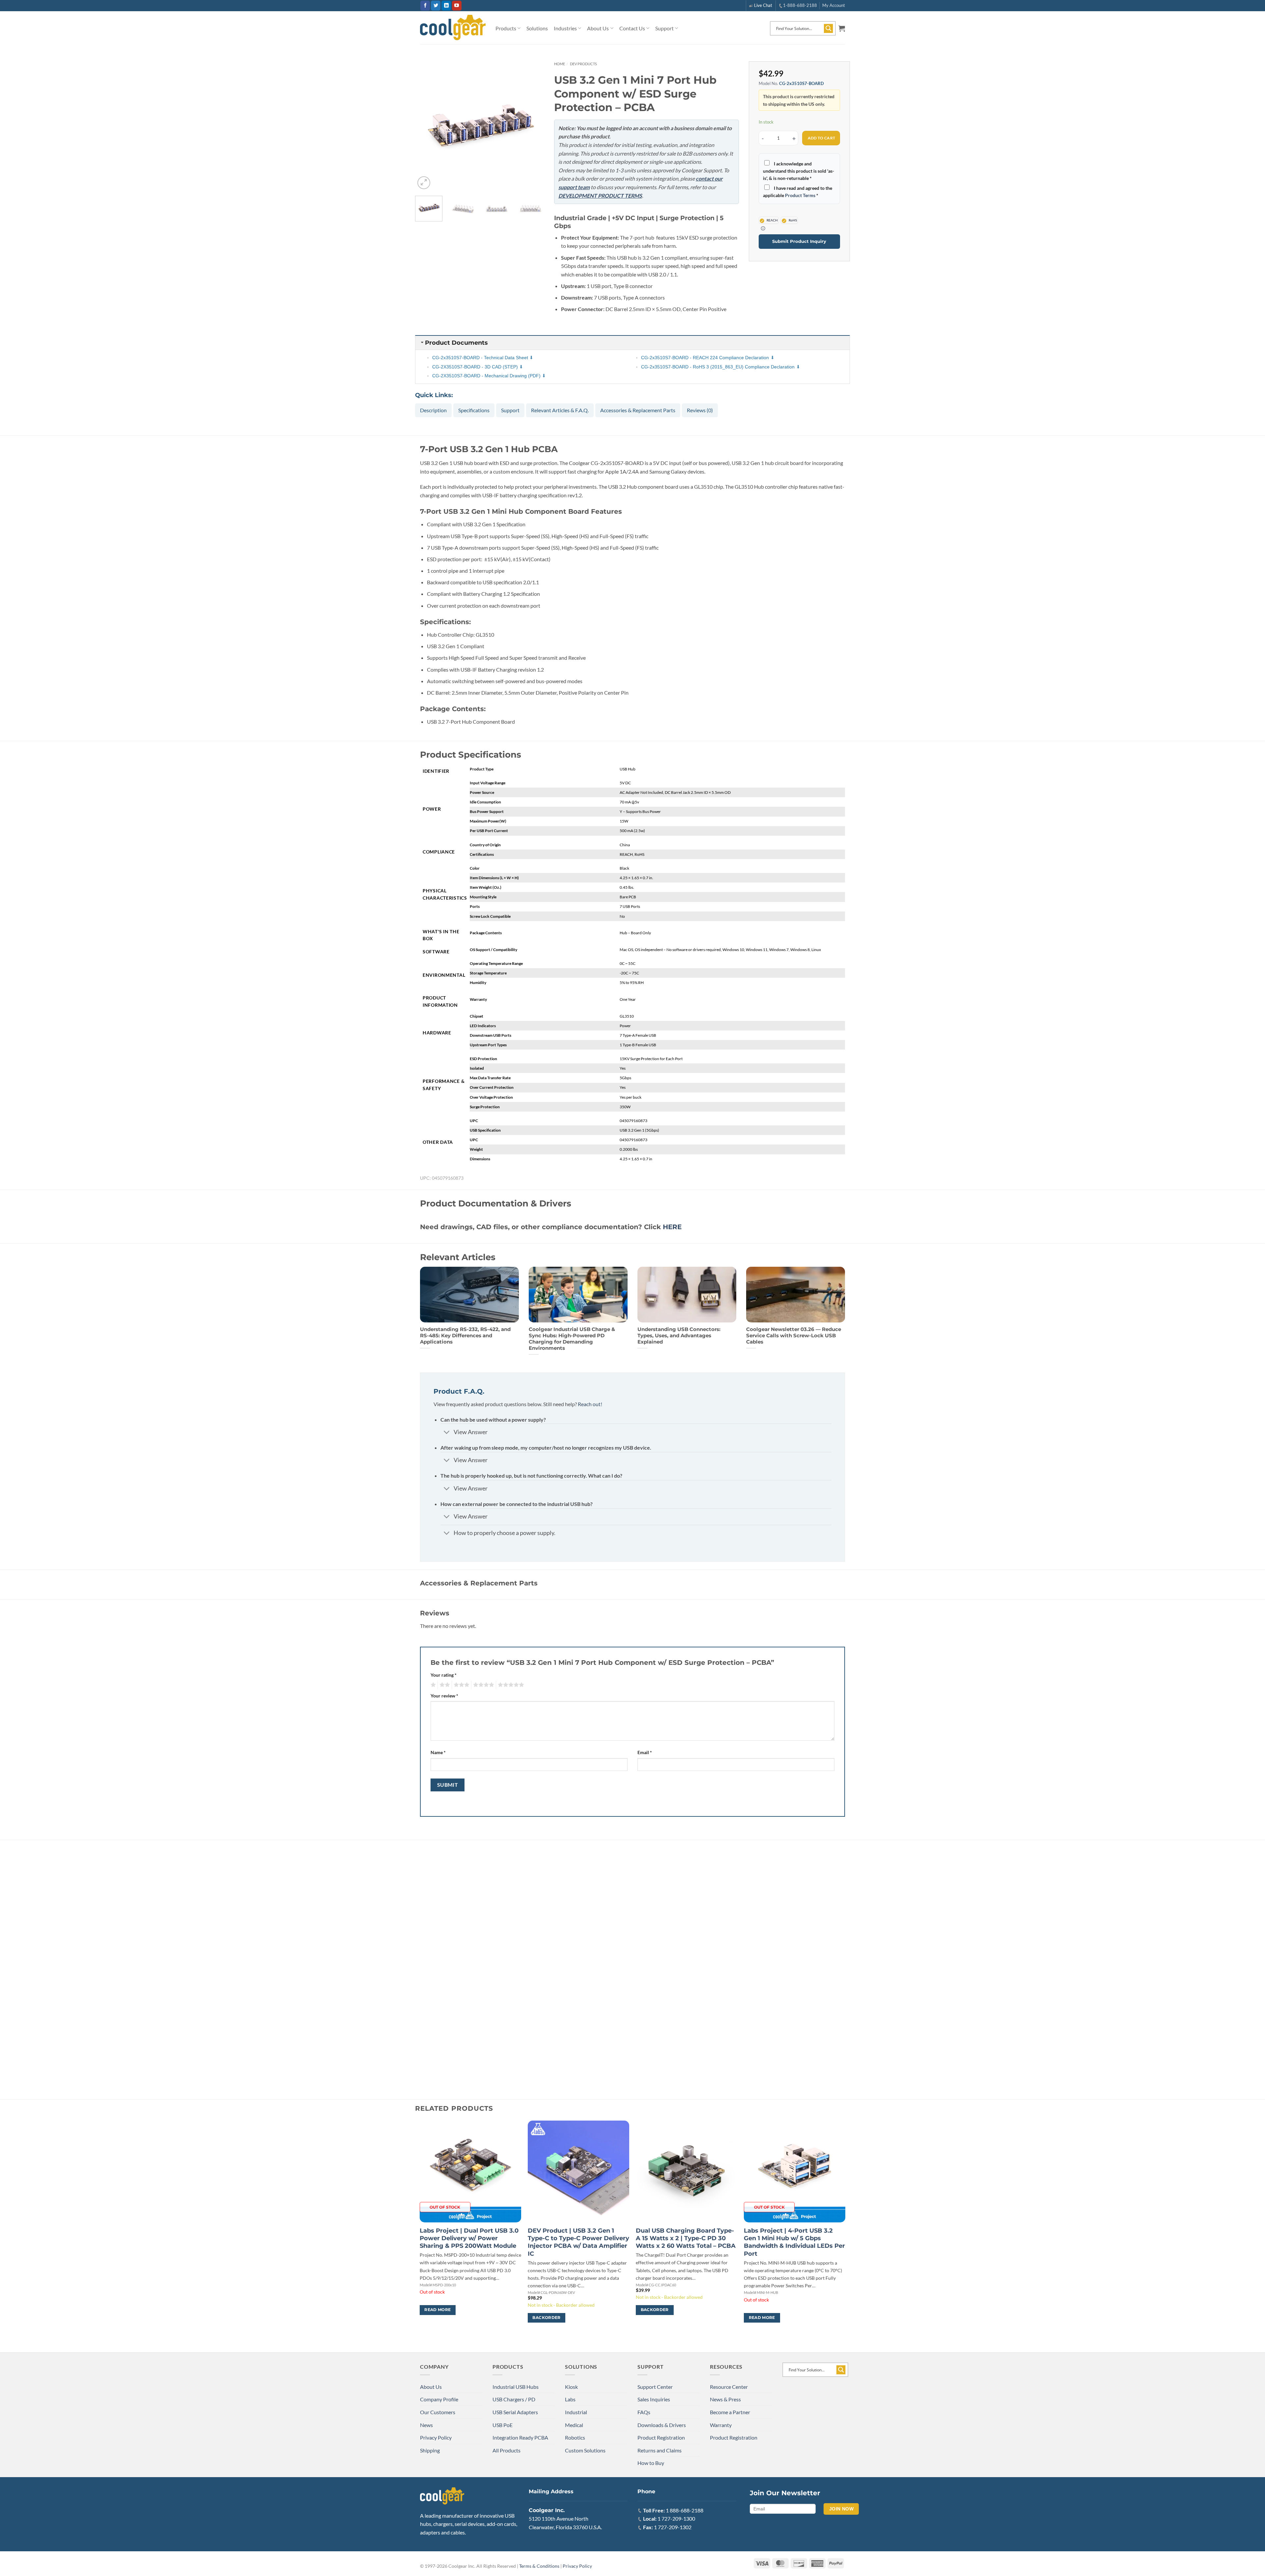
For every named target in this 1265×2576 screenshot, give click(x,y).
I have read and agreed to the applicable (798, 192)
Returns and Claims (660, 2450)
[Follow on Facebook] (425, 6)
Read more (437, 2310)
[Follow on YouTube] (457, 6)
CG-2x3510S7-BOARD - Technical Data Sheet (480, 358)
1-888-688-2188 (800, 5)
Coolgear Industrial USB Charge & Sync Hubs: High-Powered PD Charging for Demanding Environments (572, 1339)
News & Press (725, 2399)
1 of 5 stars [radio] (432, 1685)
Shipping (430, 2450)
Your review (444, 1696)
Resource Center (729, 2387)
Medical (574, 2425)
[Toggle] (447, 1433)
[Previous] (426, 126)
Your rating (444, 1675)
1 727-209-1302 (673, 2527)
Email (645, 1752)
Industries (565, 28)
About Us (598, 28)
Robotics (575, 2437)
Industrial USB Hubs (516, 2387)
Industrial (576, 2412)
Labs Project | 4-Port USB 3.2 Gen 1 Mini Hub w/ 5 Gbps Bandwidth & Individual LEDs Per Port (794, 2242)
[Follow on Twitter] (436, 6)
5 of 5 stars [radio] (510, 1685)
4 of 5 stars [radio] (483, 1685)
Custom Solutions (585, 2450)
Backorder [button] (546, 2318)
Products (506, 28)
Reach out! (590, 1404)
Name (438, 1752)
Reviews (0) (700, 410)
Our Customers (438, 2412)
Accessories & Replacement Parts (638, 410)
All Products (506, 2450)
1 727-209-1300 (676, 2518)
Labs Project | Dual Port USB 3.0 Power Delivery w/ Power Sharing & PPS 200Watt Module (469, 2238)
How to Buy (651, 2463)
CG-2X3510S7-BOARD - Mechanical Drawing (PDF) (486, 376)
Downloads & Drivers (662, 2425)
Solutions (537, 28)
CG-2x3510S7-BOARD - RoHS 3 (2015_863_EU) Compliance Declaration (718, 367)
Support (664, 28)
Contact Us (632, 28)
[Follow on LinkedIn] (446, 6)
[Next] (533, 126)
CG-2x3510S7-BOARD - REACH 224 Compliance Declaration (705, 358)
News (426, 2425)
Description (433, 410)
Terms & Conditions (539, 2566)
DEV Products (583, 64)
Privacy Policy (436, 2437)
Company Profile (439, 2399)
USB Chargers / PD (514, 2399)
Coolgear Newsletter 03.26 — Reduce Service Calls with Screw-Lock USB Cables (794, 1336)
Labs (570, 2399)
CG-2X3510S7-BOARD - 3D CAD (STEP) (475, 367)
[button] (842, 28)
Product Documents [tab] (456, 343)
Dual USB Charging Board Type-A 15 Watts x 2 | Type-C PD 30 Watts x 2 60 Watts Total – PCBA (686, 2238)
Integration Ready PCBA (520, 2437)
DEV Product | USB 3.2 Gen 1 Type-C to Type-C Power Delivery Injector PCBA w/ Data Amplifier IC (578, 2242)
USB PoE (503, 2425)
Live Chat (763, 5)
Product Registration (661, 2437)
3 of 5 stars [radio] (461, 1685)
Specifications (474, 410)
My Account (834, 5)
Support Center (655, 2387)
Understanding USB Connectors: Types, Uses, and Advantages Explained (679, 1336)
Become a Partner (730, 2412)
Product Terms (800, 195)
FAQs (644, 2412)
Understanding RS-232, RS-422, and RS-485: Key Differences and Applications (465, 1336)
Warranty (721, 2425)
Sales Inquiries (654, 2399)
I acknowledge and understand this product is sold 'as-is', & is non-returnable (799, 171)
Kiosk (571, 2387)
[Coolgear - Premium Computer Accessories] (453, 28)
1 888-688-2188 (685, 2510)
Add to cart (822, 138)
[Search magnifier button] (829, 28)
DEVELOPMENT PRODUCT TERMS (600, 196)
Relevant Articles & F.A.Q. (560, 410)
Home (560, 64)
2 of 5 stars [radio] (444, 1685)
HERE (672, 1227)
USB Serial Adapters (515, 2412)
